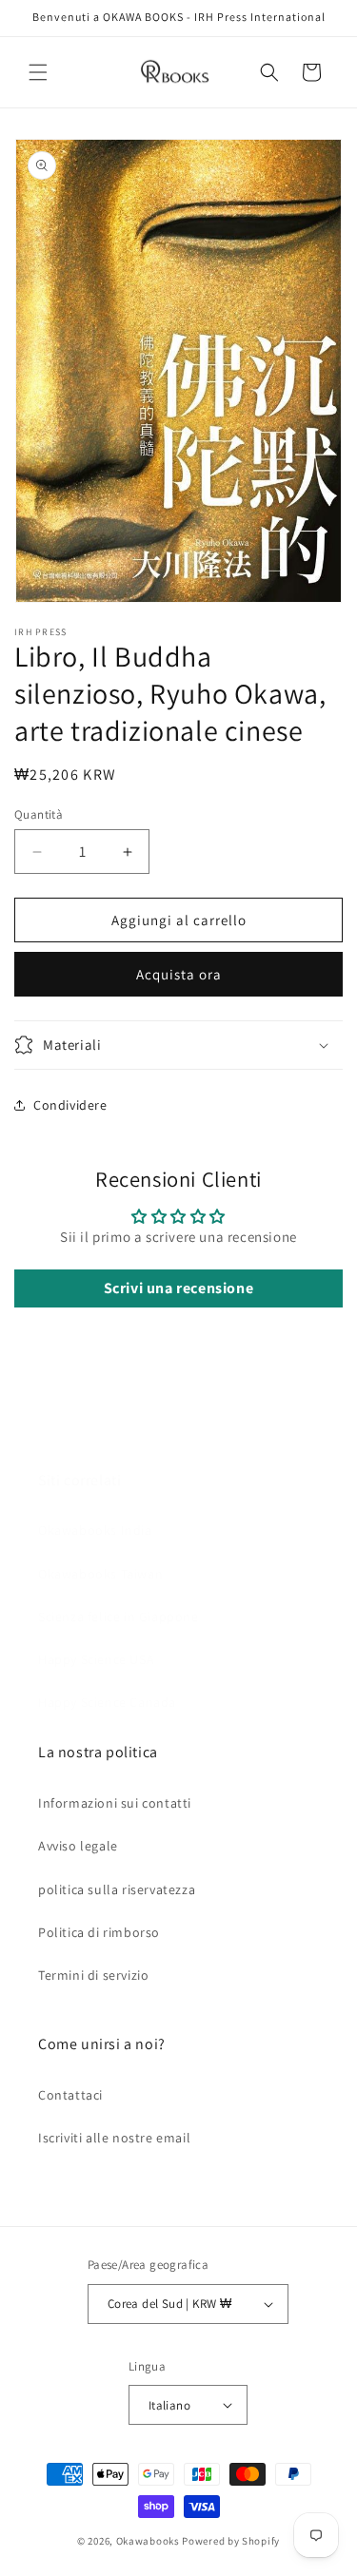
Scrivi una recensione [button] (179, 1288)
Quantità (39, 814)
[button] (38, 72)
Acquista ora (179, 974)
